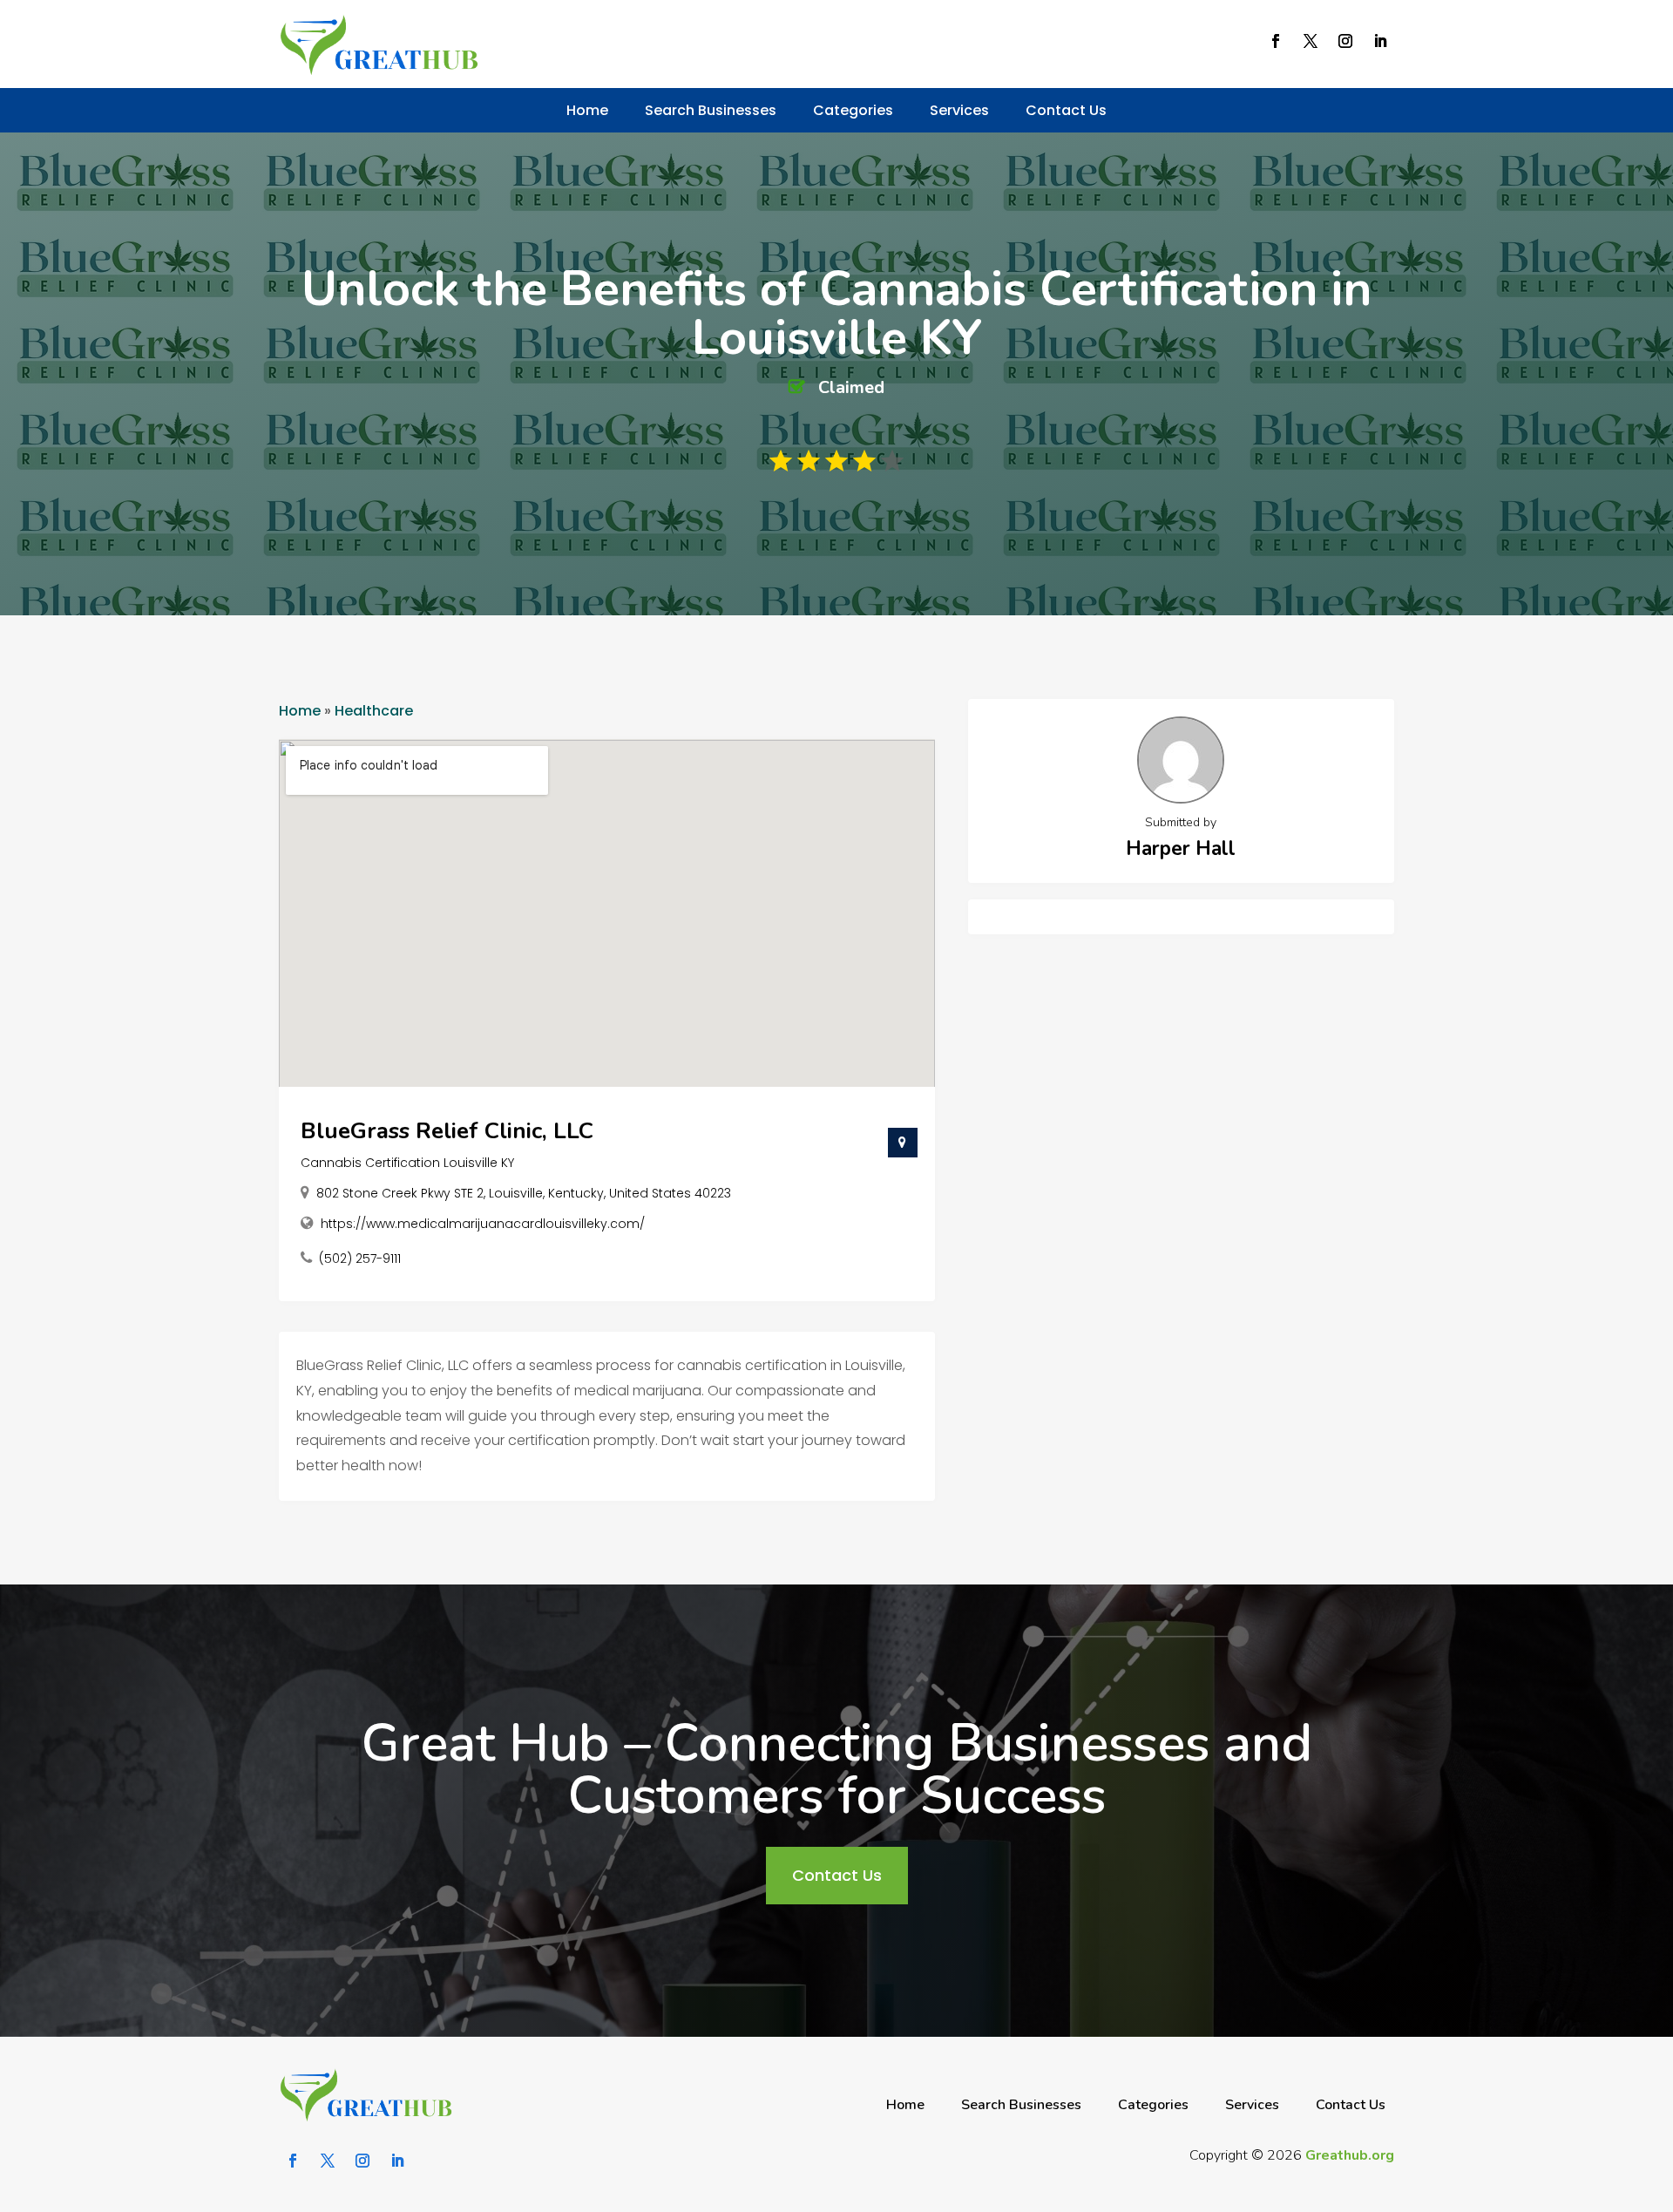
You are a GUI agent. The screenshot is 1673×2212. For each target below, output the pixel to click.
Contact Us (1066, 110)
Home (587, 110)
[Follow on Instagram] (1345, 41)
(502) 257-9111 (360, 1259)
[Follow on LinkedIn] (1380, 41)
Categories (853, 110)
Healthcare (374, 711)
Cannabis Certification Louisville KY (407, 1163)
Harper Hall (1181, 848)
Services (959, 110)
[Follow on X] (1311, 41)
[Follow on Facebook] (1276, 41)
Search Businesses (711, 110)
